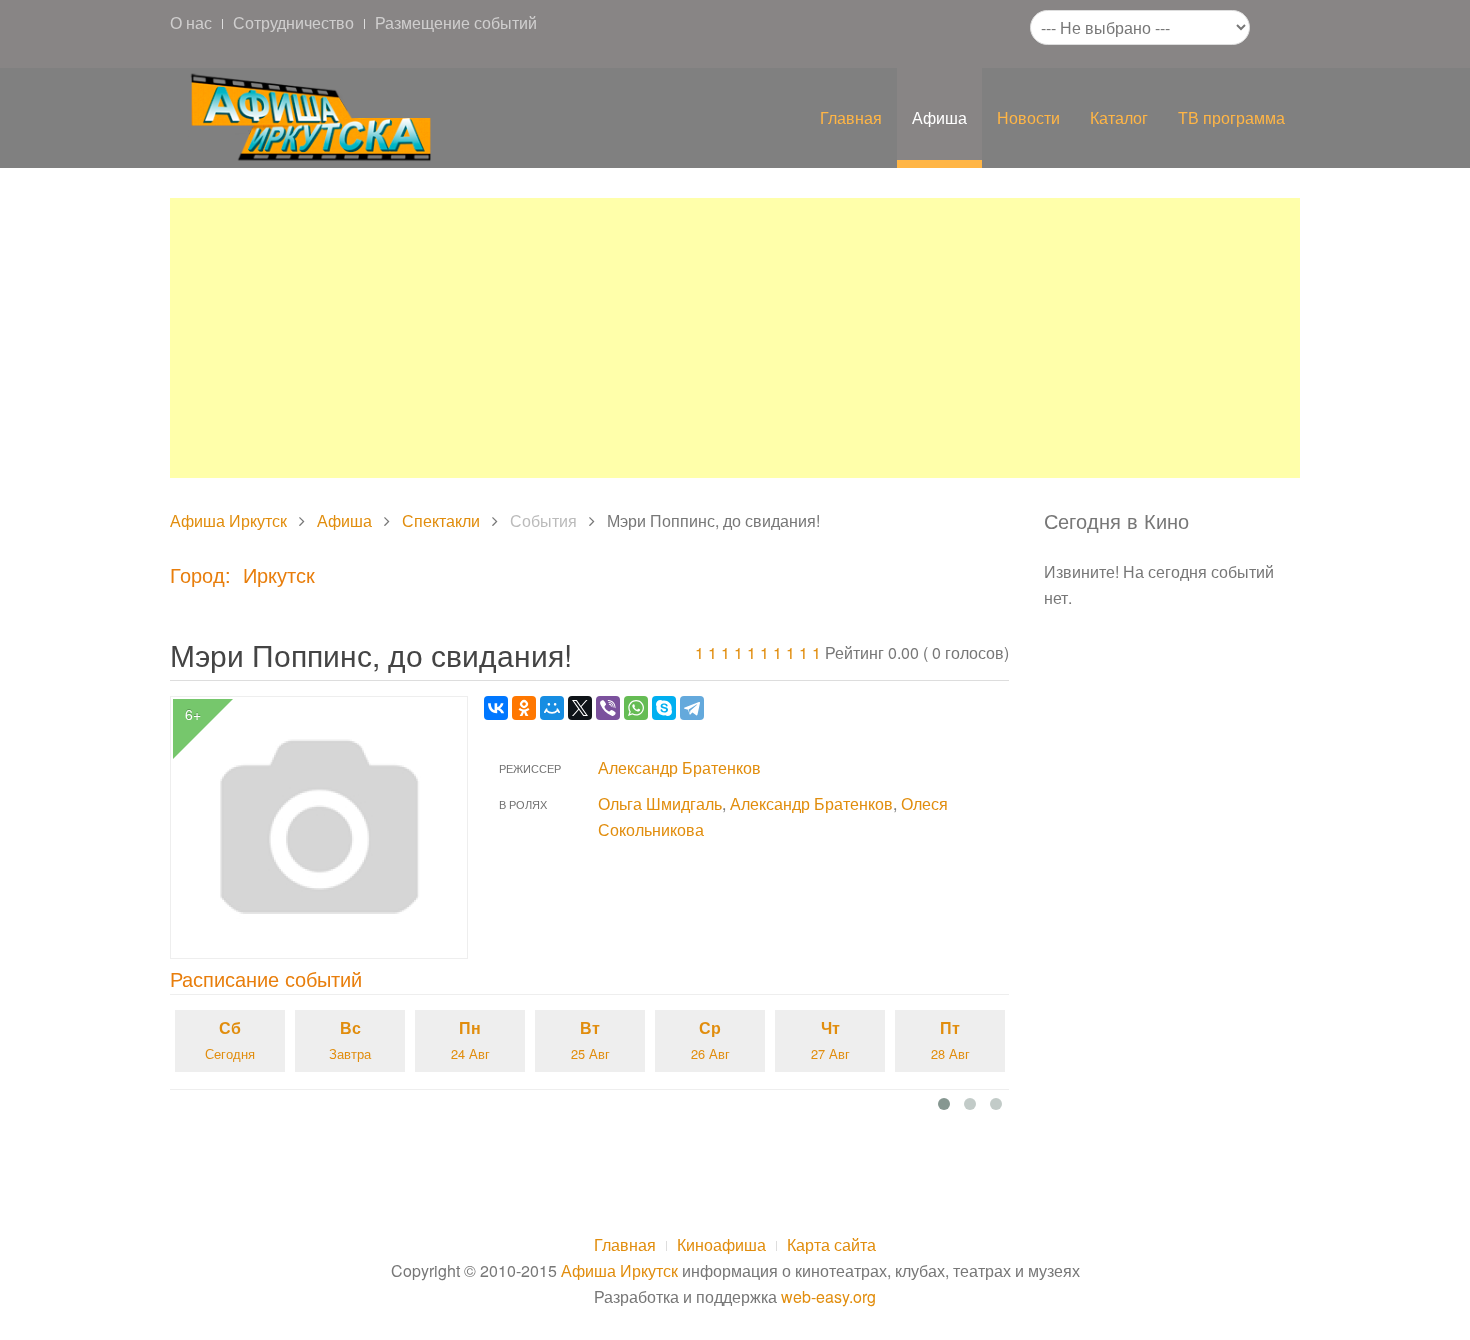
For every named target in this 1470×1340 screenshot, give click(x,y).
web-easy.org (828, 1296)
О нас (191, 22)
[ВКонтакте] (496, 708)
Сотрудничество (293, 22)
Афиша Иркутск (228, 520)
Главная (851, 117)
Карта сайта (831, 1244)
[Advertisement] (735, 338)
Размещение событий (456, 22)
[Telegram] (692, 708)
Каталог (1119, 117)
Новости (1028, 117)
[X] (580, 708)
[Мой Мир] (552, 708)
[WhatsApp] (636, 708)
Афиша (939, 117)
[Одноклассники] (524, 708)
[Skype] (664, 708)
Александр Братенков (679, 767)
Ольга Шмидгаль (660, 803)
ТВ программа (1231, 117)
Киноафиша (721, 1244)
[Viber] (608, 708)
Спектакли (441, 520)
